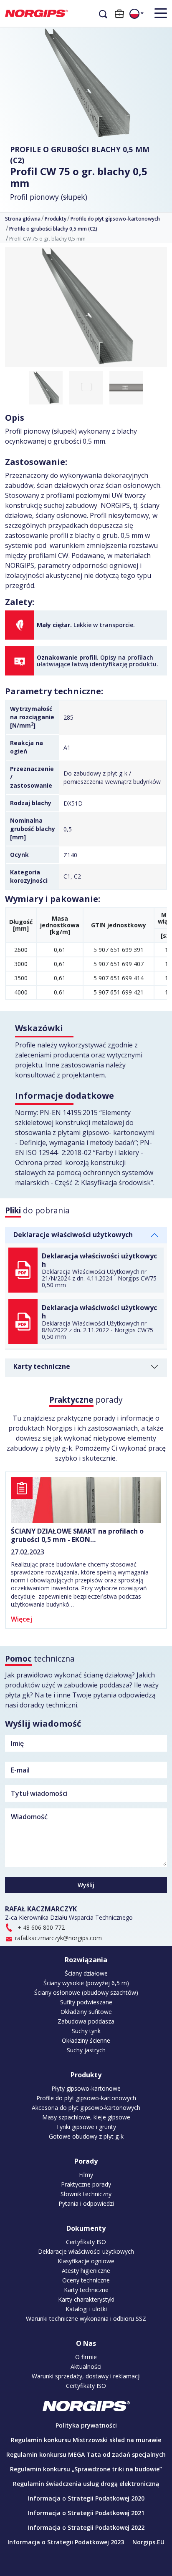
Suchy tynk (86, 2031)
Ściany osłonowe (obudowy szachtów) (86, 1993)
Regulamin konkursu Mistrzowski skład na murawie (86, 2440)
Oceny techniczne (86, 2280)
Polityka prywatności (86, 2425)
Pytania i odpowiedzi (86, 2204)
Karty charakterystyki (86, 2300)
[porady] (86, 1500)
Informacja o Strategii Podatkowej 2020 (86, 2498)
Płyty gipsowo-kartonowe (86, 2089)
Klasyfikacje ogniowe (86, 2261)
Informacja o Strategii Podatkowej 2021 (86, 2513)
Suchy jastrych (86, 2050)
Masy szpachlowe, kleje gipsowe (86, 2117)
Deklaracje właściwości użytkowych (73, 1235)
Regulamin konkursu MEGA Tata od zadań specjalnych (86, 2454)
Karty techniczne (42, 1366)
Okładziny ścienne (86, 2041)
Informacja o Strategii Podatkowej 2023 (66, 2542)
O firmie (86, 2357)
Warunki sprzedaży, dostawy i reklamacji (86, 2376)
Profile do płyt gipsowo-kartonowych (115, 219)
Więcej (21, 1619)
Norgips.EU (148, 2542)
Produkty (56, 219)
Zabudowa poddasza (86, 2021)
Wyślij (86, 1885)
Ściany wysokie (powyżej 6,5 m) (86, 1983)
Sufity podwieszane (86, 2002)
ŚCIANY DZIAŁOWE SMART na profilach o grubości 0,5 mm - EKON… (77, 1535)
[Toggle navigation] (157, 13)
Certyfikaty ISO (86, 2242)
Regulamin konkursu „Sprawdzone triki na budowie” (86, 2469)
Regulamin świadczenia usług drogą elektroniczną (86, 2484)
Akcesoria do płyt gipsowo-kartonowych (86, 2108)
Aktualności (86, 2367)
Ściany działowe (86, 1973)
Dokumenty (86, 2228)
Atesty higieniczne (86, 2271)
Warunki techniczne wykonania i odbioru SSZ (86, 2319)
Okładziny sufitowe (86, 2012)
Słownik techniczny (86, 2194)
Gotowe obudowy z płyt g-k (86, 2137)
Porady (86, 2161)
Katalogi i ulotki (86, 2309)
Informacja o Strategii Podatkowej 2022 (86, 2527)
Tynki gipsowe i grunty (86, 2127)
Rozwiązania (86, 1960)
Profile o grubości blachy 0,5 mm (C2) (80, 155)
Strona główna (23, 219)
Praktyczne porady (86, 2184)
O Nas (86, 2343)
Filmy (86, 2175)
